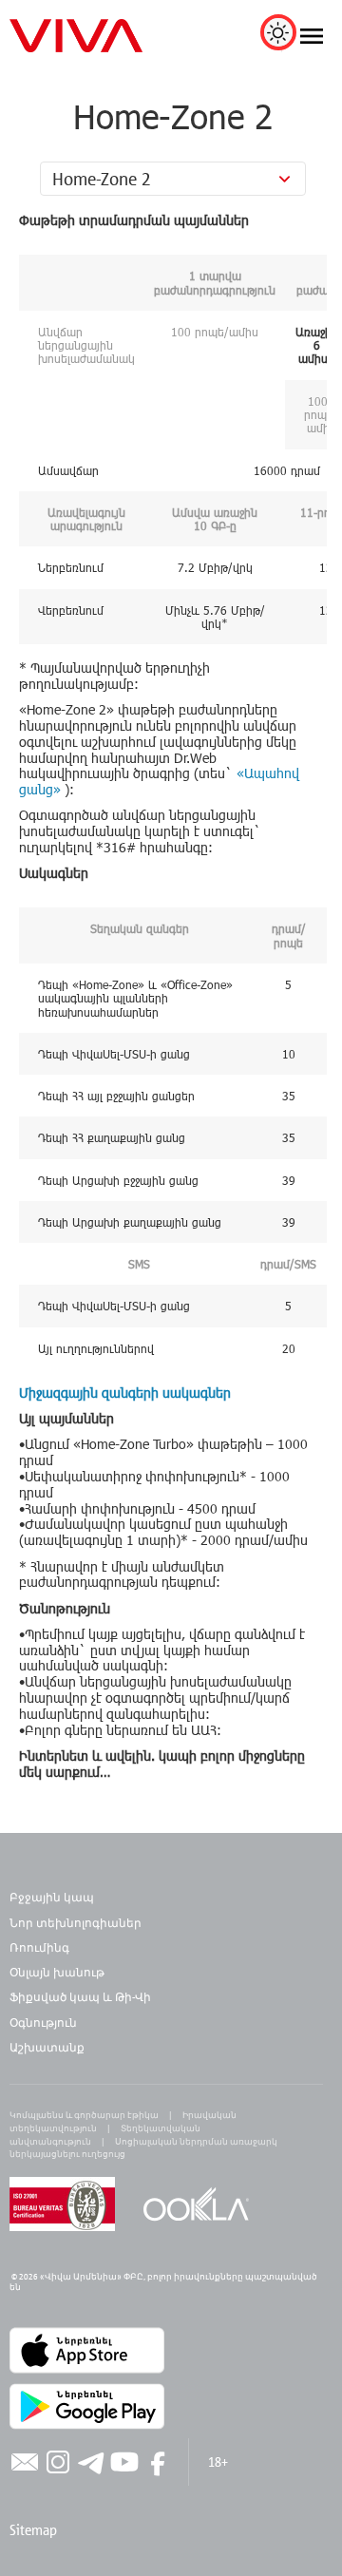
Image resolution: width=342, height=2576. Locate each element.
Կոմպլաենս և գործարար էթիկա (84, 2115)
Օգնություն (43, 2022)
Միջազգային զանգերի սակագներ (125, 1393)
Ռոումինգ (41, 1947)
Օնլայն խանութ (57, 1972)
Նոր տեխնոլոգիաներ (76, 1922)
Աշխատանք (47, 2047)
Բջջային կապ (52, 1897)
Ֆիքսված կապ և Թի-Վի (80, 1996)
